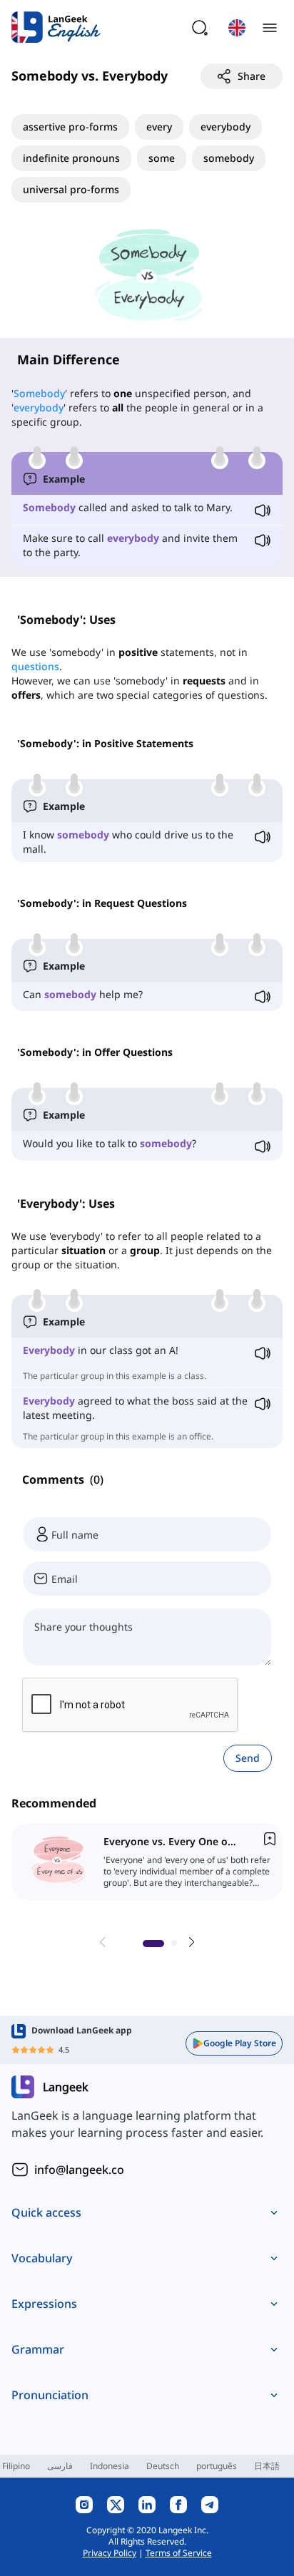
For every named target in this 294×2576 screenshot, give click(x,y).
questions (35, 666)
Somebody (39, 393)
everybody (39, 407)
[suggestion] (150, 1862)
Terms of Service (179, 2553)
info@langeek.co (79, 2170)
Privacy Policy (110, 2553)
